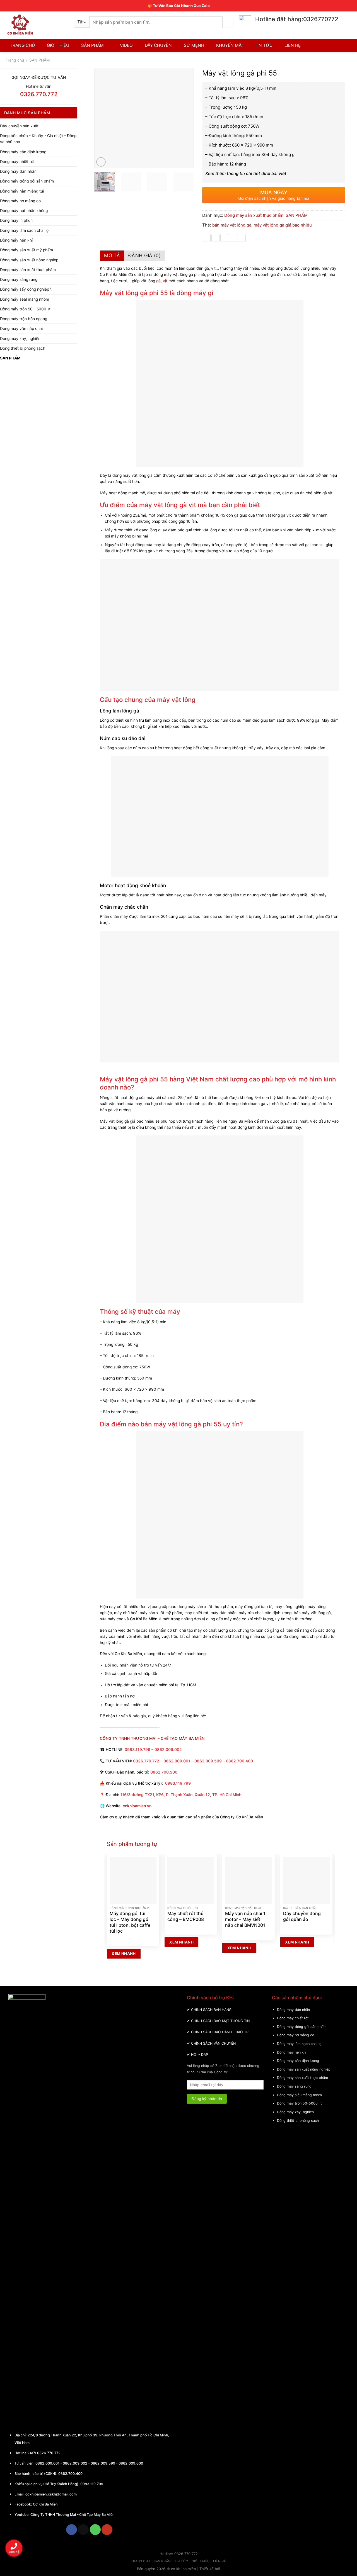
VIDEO (126, 45)
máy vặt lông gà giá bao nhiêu (283, 225)
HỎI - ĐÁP (200, 2055)
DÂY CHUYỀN (158, 45)
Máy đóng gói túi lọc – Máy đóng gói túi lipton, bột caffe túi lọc (130, 1922)
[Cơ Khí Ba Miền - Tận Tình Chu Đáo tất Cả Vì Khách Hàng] (36, 25)
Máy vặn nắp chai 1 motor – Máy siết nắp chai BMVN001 (245, 1919)
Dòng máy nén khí (16, 240)
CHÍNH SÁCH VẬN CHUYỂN (213, 2043)
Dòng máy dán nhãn (18, 171)
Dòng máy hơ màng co (20, 201)
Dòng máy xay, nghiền (20, 339)
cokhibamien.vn (137, 1806)
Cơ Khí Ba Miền (45, 2504)
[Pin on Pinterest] (233, 238)
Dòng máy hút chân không (24, 211)
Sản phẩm (162, 2561)
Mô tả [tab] (112, 256)
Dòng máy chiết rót (17, 162)
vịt (165, 281)
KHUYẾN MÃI (229, 45)
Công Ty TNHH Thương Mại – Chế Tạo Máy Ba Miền (73, 2515)
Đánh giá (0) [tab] (144, 256)
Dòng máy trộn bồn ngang (24, 319)
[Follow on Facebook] (72, 2530)
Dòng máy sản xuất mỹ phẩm (26, 250)
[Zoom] (101, 162)
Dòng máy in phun (16, 220)
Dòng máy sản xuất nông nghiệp (29, 260)
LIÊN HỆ (293, 45)
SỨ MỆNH (194, 45)
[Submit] (228, 22)
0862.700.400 (70, 2474)
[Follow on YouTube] (107, 2530)
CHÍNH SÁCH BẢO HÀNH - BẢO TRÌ (220, 2032)
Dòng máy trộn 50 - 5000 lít (25, 309)
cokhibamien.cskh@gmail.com (51, 2494)
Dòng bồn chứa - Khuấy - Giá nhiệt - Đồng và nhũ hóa (38, 139)
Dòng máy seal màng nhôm (25, 299)
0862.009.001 (47, 2463)
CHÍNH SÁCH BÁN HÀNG (211, 2010)
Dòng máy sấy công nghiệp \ (26, 289)
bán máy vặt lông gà (232, 225)
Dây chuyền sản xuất (19, 126)
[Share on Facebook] (207, 238)
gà (158, 281)
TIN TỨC (264, 45)
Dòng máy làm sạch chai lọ (24, 230)
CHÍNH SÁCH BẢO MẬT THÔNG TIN (220, 2021)
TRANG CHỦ (22, 45)
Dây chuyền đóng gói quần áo (302, 1916)
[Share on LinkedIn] (242, 238)
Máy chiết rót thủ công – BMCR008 (186, 1916)
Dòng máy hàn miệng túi (22, 191)
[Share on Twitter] (215, 238)
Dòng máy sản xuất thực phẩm (28, 270)
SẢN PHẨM (92, 45)
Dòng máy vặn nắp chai (21, 329)
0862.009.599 (103, 2463)
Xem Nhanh (124, 1954)
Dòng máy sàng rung (19, 279)
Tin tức (181, 2561)
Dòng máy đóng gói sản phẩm (27, 181)
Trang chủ (15, 60)
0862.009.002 (75, 2463)
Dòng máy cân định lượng (23, 152)
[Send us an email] (83, 2530)
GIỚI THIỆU (58, 45)
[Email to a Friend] (224, 238)
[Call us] (95, 2530)
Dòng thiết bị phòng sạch (23, 348)
